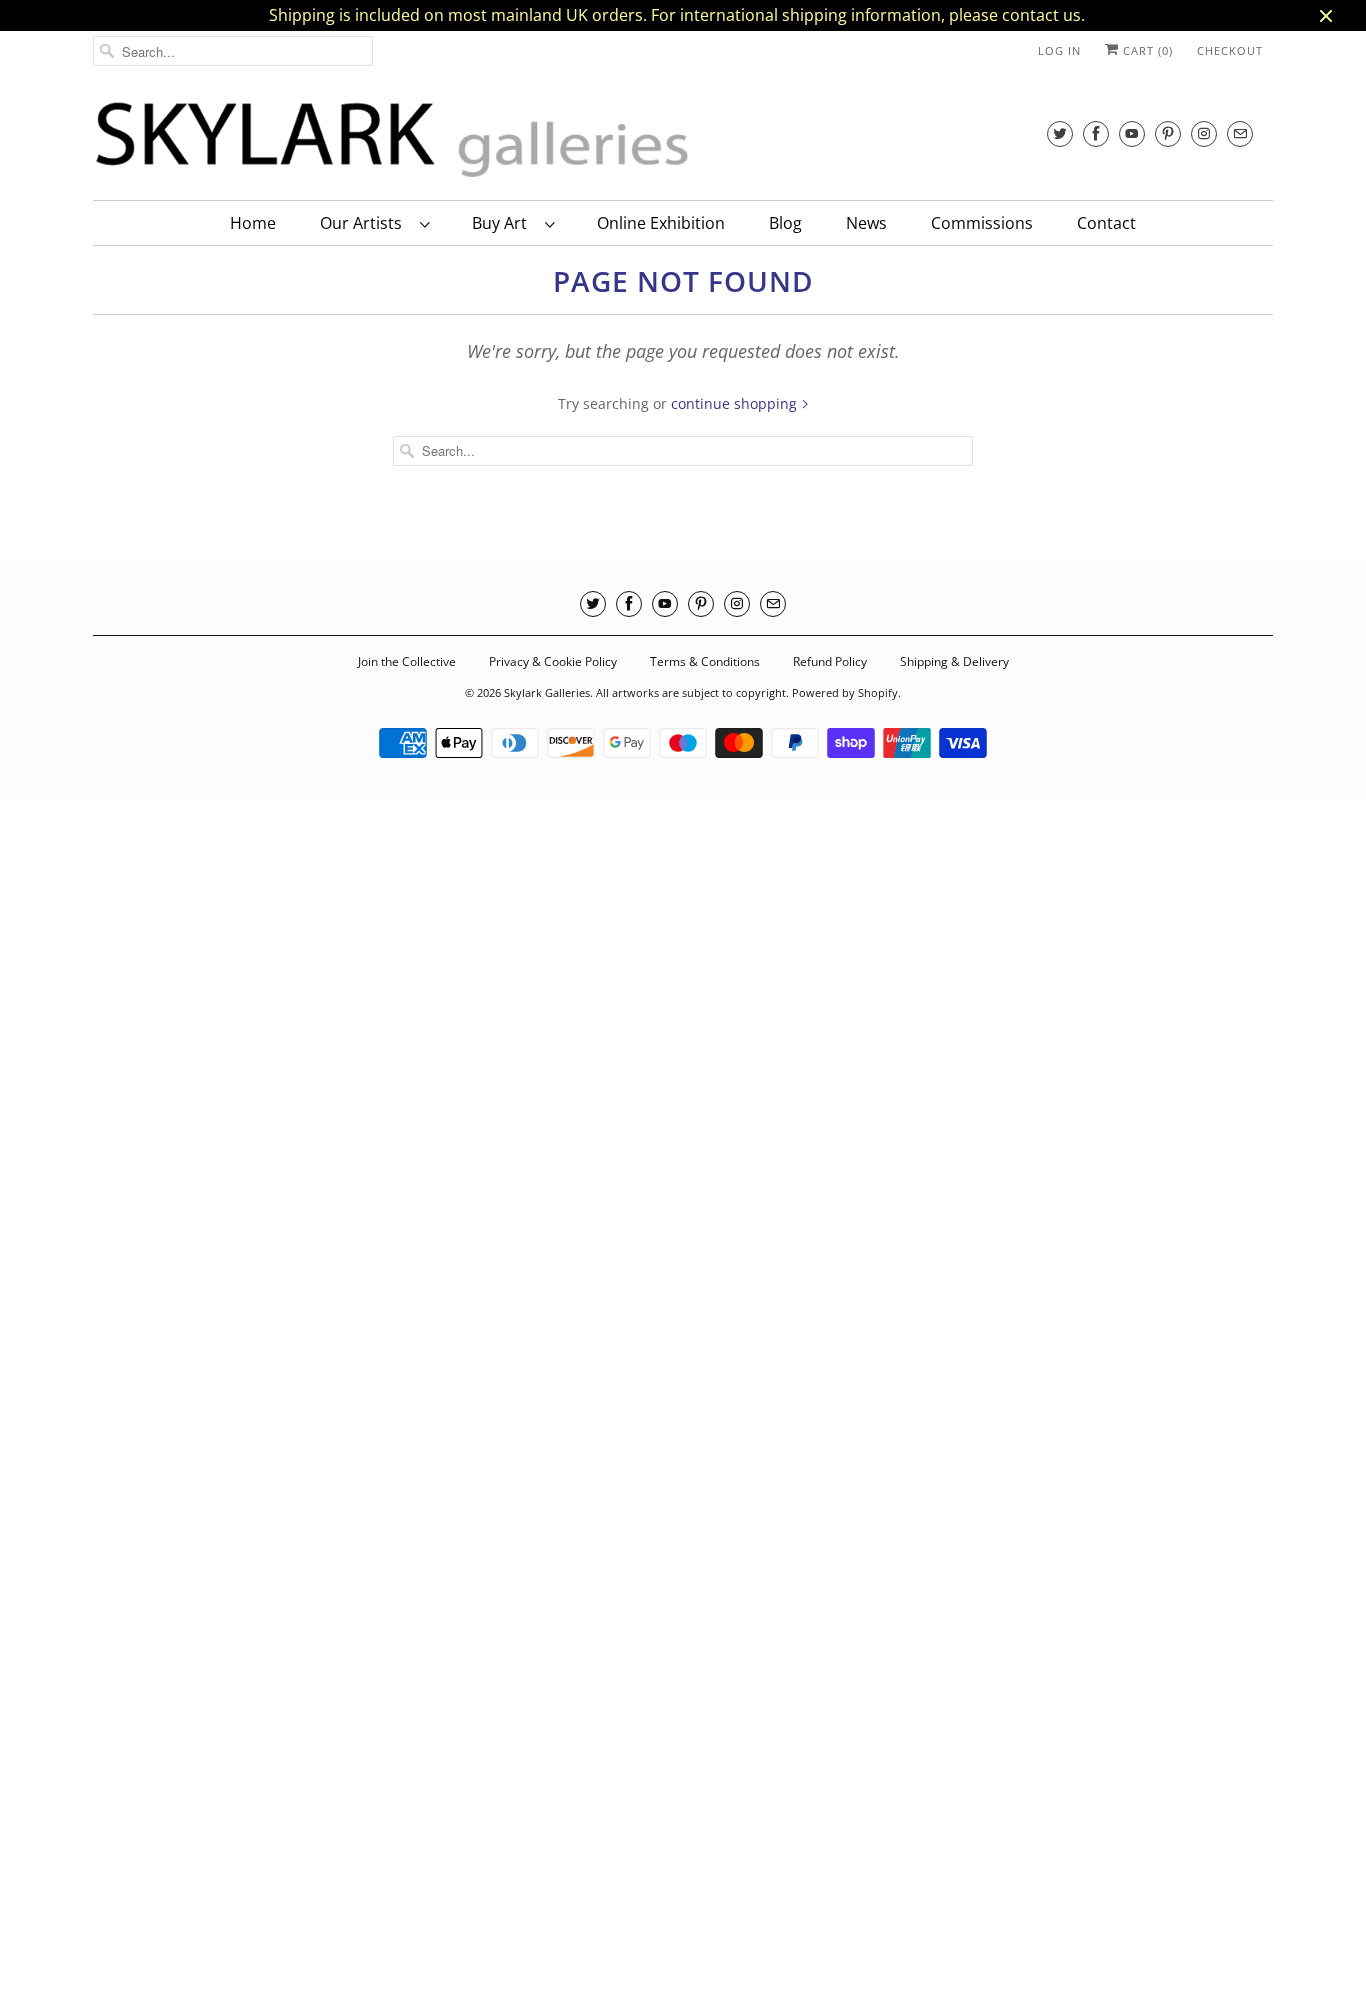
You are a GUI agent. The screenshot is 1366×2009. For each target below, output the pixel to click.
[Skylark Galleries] (393, 140)
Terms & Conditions (705, 661)
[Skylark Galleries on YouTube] (1132, 133)
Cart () (1146, 50)
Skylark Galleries (547, 692)
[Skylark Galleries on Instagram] (1204, 133)
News (866, 223)
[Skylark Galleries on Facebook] (1096, 133)
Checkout (1230, 50)
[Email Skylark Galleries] (1240, 133)
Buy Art (503, 223)
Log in (1059, 50)
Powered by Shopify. (846, 692)
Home (253, 223)
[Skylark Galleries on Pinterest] (1168, 133)
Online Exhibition (661, 223)
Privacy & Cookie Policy (553, 661)
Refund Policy (830, 661)
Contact (1106, 223)
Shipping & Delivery (954, 661)
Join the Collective (407, 661)
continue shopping (736, 403)
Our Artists (365, 223)
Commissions (982, 223)
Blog (785, 223)
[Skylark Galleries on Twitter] (1060, 133)
